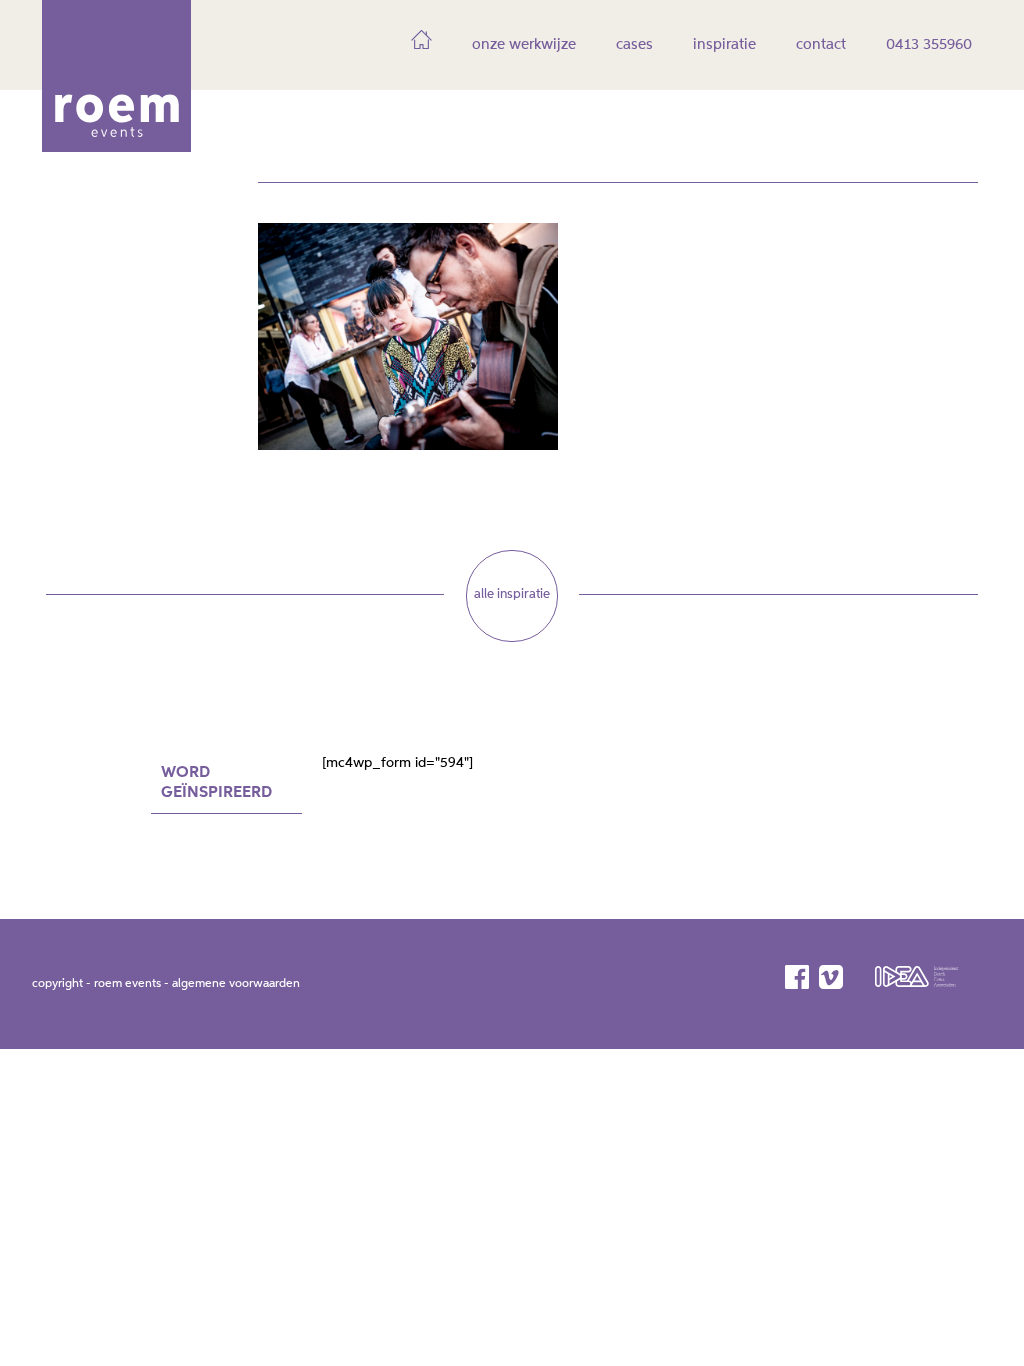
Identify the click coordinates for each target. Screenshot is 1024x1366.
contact (821, 44)
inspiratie (724, 44)
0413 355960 (929, 44)
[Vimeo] (832, 977)
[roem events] (116, 145)
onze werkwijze (524, 44)
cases (634, 44)
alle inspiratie (512, 594)
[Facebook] (798, 977)
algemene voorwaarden (236, 984)
